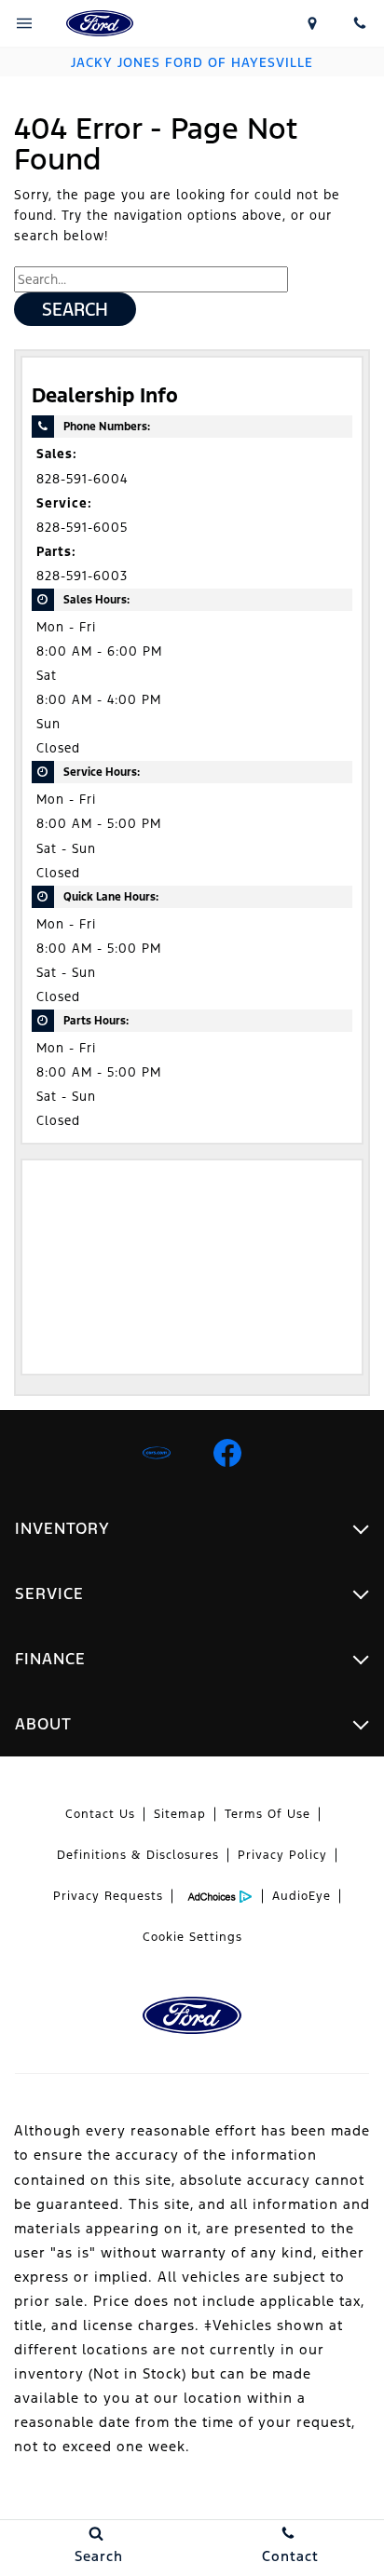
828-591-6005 (82, 528)
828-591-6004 (82, 479)
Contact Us (100, 1814)
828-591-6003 (82, 576)
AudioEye (302, 1896)
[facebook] (227, 1453)
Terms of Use (267, 1814)
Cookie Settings (192, 1937)
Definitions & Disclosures (138, 1855)
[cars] (157, 1453)
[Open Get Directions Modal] (312, 23)
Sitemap (180, 1814)
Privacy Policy (282, 1855)
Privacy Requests (108, 1896)
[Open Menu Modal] (24, 23)
